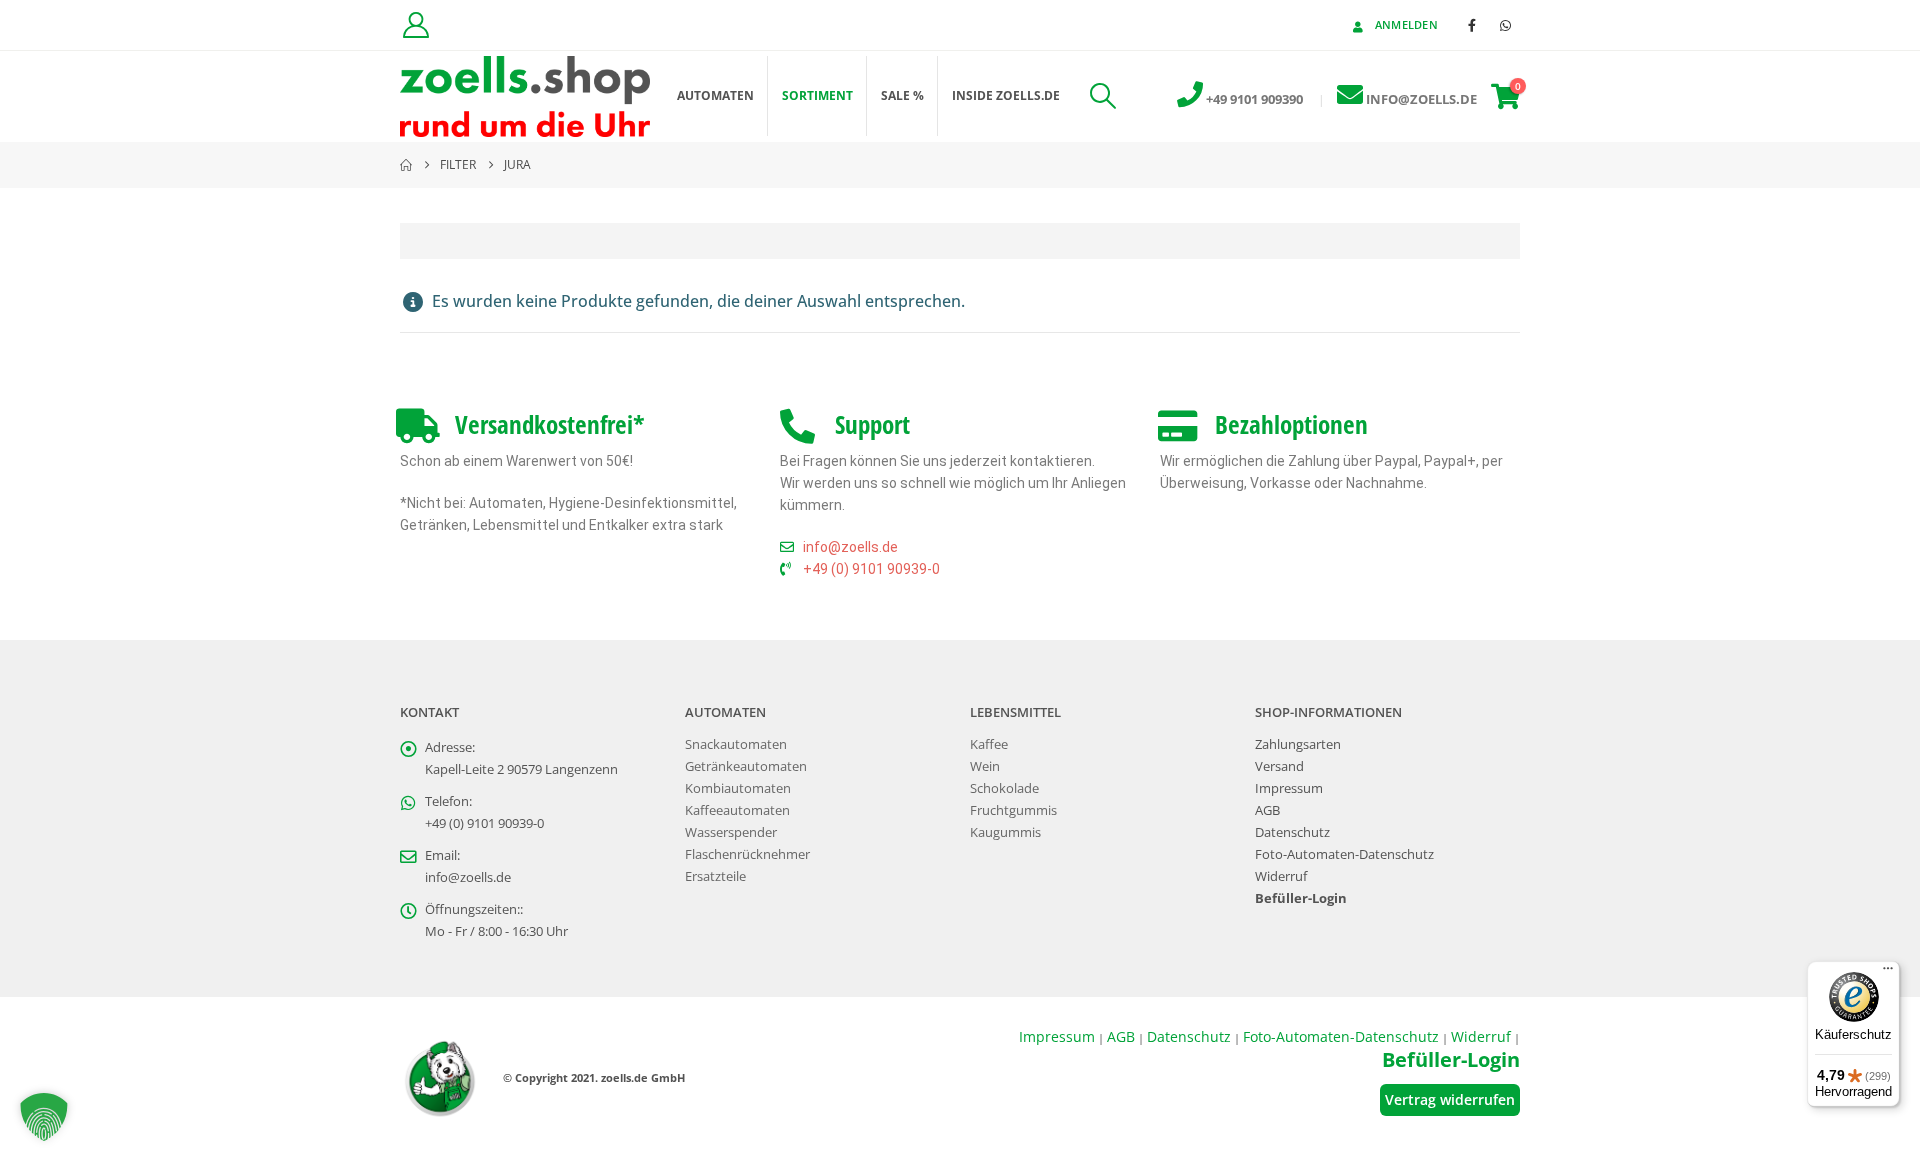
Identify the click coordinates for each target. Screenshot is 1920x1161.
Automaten (715, 95)
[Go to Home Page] (406, 165)
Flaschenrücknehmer (747, 854)
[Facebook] (1472, 25)
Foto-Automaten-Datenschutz (1344, 854)
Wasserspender (731, 832)
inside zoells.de (1006, 95)
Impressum (1289, 788)
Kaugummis (1005, 832)
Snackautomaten (736, 744)
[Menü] (1888, 973)
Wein (985, 766)
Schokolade (1004, 788)
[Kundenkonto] (415, 25)
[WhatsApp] (1505, 25)
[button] (1102, 96)
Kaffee (989, 744)
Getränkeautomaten (746, 766)
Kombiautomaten (738, 788)
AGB (1267, 810)
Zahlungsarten (1298, 744)
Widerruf (1281, 876)
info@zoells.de (468, 877)
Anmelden (1406, 24)
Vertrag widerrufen (1450, 1099)
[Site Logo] (525, 96)
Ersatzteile (715, 876)
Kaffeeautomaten (737, 810)
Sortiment (817, 95)
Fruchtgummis (1013, 810)
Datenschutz (1292, 832)
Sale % (902, 95)
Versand (1279, 766)
